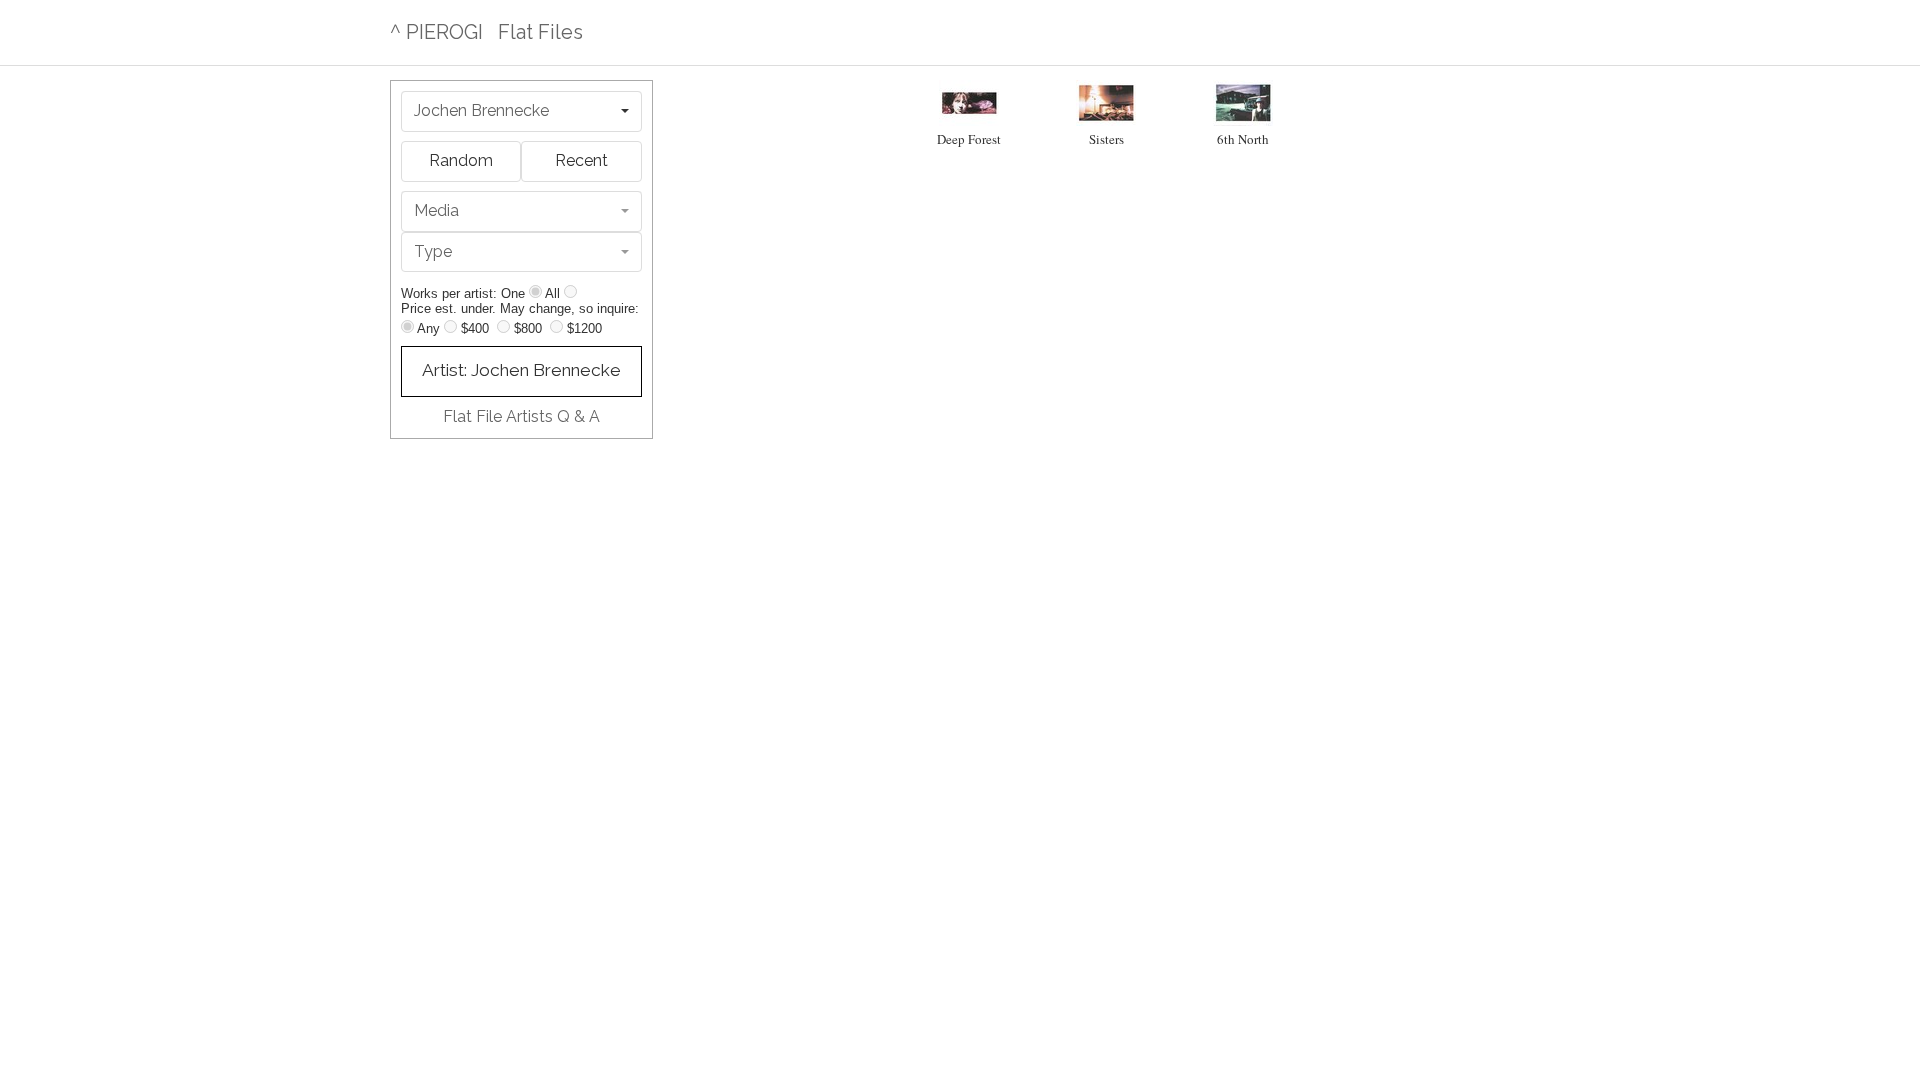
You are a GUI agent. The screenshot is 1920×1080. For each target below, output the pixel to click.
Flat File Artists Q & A (521, 416)
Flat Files (540, 32)
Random (461, 160)
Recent (581, 160)
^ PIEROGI (436, 32)
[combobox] (521, 111)
